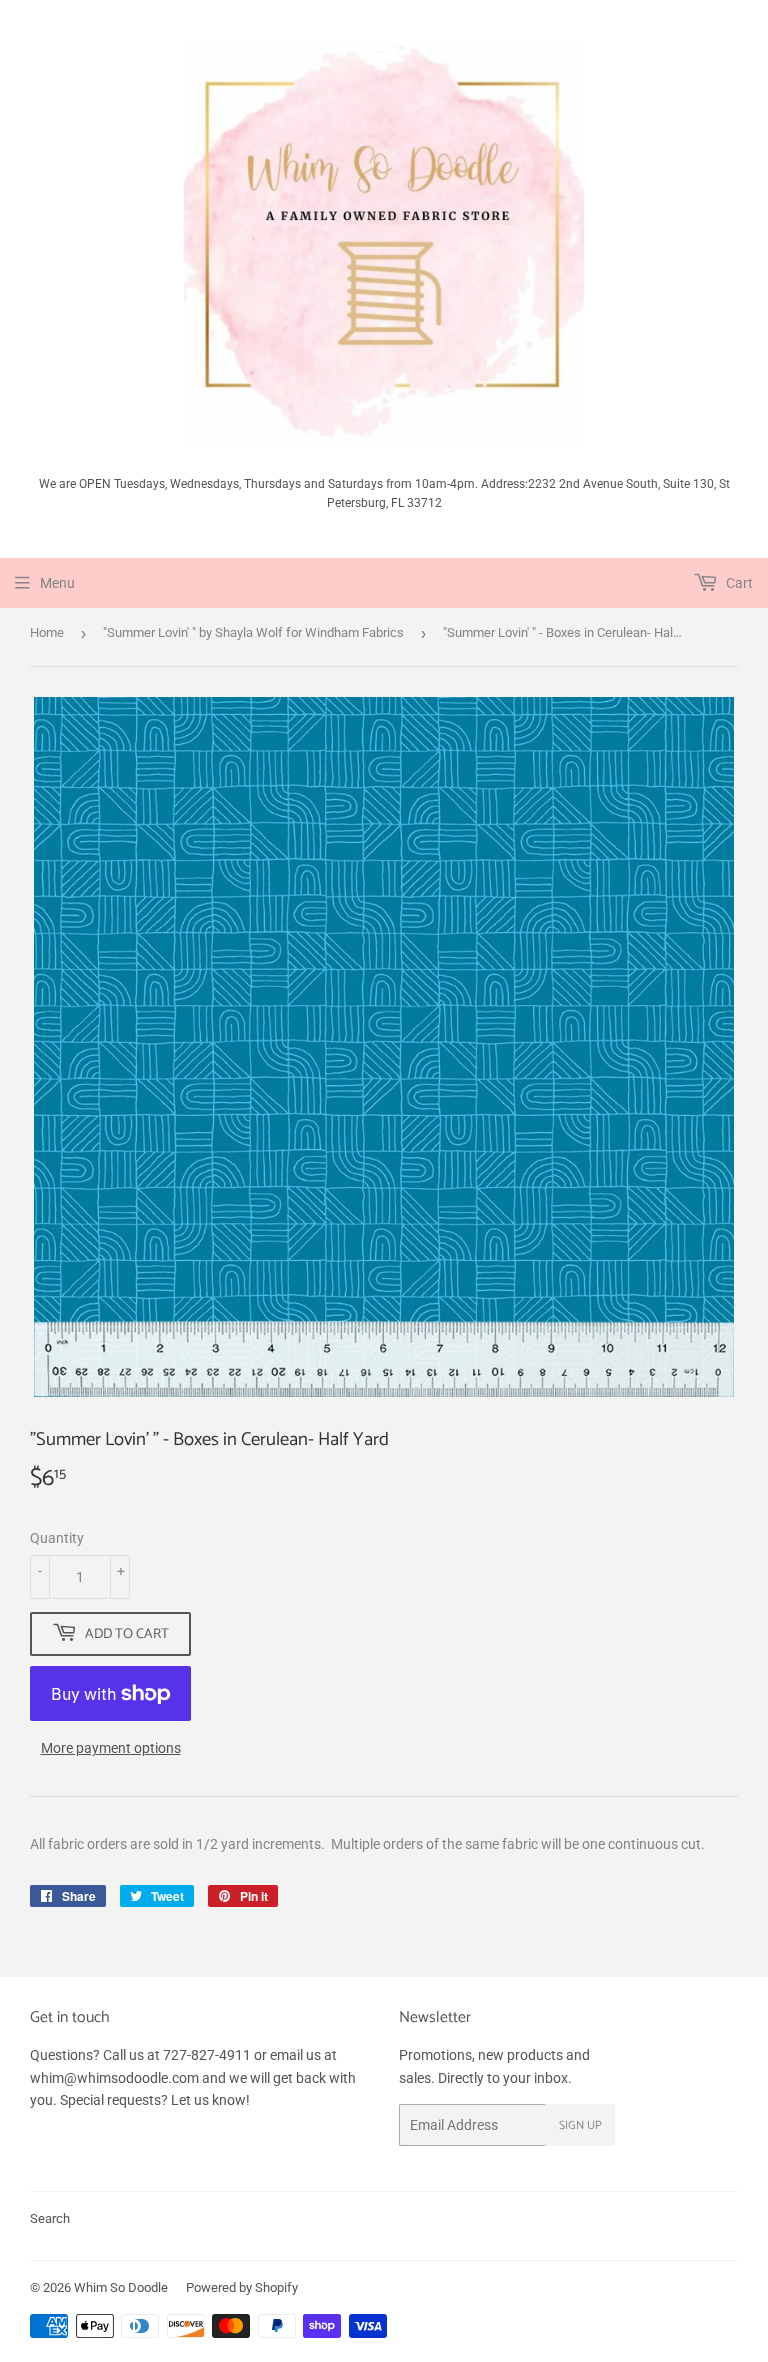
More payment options (111, 1748)
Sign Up (580, 2125)
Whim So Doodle (121, 2287)
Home (47, 632)
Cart (738, 583)
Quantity (57, 1538)
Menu (57, 583)
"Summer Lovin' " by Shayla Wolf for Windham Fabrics (253, 632)
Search (50, 2218)
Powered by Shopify (242, 2287)
